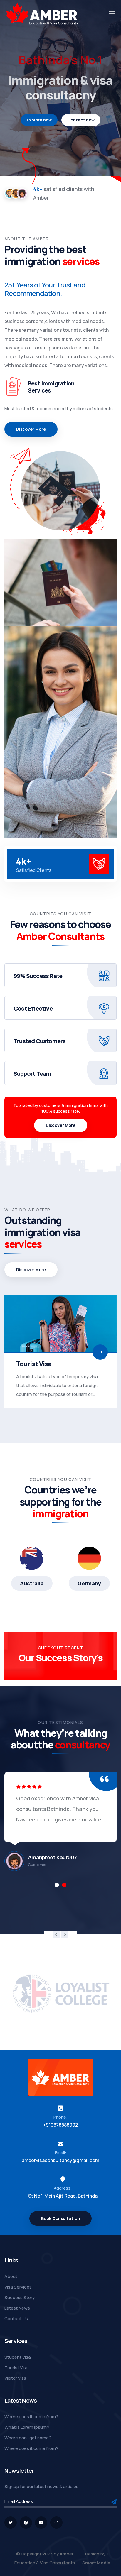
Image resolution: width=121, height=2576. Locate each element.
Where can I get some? (28, 2438)
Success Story (20, 2297)
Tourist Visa (16, 2368)
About (11, 2276)
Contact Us (16, 2319)
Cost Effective (33, 1008)
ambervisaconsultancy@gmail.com (60, 2160)
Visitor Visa (33, 1364)
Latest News (17, 2308)
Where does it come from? (31, 2417)
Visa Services (18, 2287)
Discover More (61, 1125)
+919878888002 (60, 2125)
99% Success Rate (38, 976)
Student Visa (18, 2357)
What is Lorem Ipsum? (27, 2427)
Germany (32, 1583)
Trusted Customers (40, 1041)
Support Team (32, 1074)
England (89, 1583)
